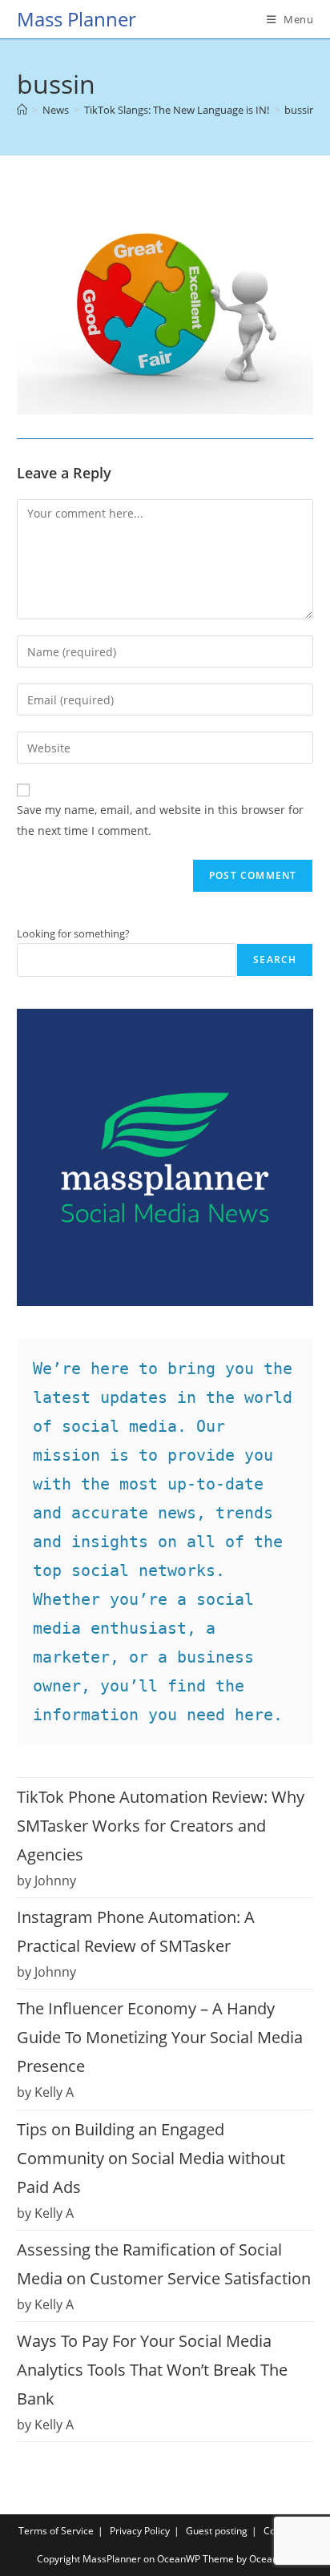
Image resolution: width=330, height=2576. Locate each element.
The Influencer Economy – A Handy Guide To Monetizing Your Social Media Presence (160, 2037)
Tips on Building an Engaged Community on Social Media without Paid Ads (151, 2158)
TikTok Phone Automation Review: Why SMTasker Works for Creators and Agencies (161, 1826)
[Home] (22, 110)
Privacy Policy (140, 2531)
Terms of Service (56, 2531)
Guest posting (217, 2531)
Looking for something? (73, 933)
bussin (300, 110)
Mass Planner (76, 19)
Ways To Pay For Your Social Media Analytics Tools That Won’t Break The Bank (152, 2370)
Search (275, 959)
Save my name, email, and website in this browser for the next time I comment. (160, 820)
